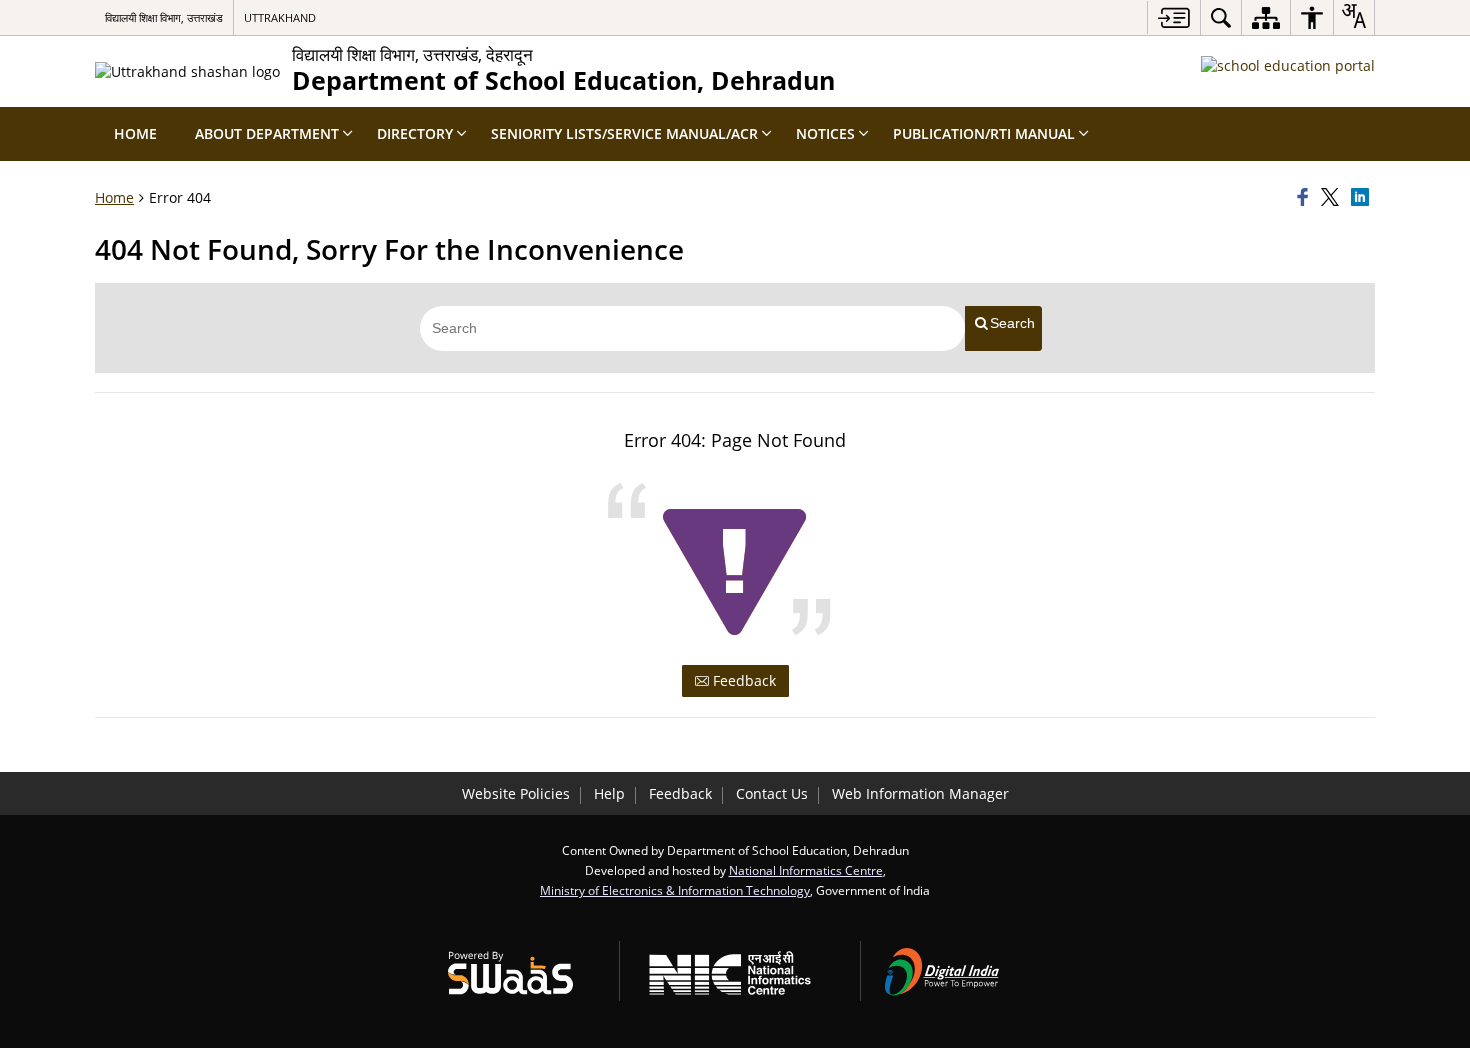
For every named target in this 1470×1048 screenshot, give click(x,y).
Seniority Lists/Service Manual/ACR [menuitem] (624, 133)
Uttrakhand (280, 17)
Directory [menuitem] (415, 133)
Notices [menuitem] (825, 133)
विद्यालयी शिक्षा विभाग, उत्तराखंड (164, 17)
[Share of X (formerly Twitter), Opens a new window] (1333, 198)
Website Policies (516, 793)
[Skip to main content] (1173, 17)
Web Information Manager (920, 793)
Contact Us (772, 793)
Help (609, 793)
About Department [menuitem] (267, 133)
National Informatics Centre (806, 870)
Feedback (742, 680)
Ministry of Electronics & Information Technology (675, 890)
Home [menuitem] (135, 133)
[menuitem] (1221, 17)
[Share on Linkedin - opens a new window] (1363, 198)
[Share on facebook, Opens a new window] (1306, 198)
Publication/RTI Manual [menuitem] (984, 133)
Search (1012, 323)
